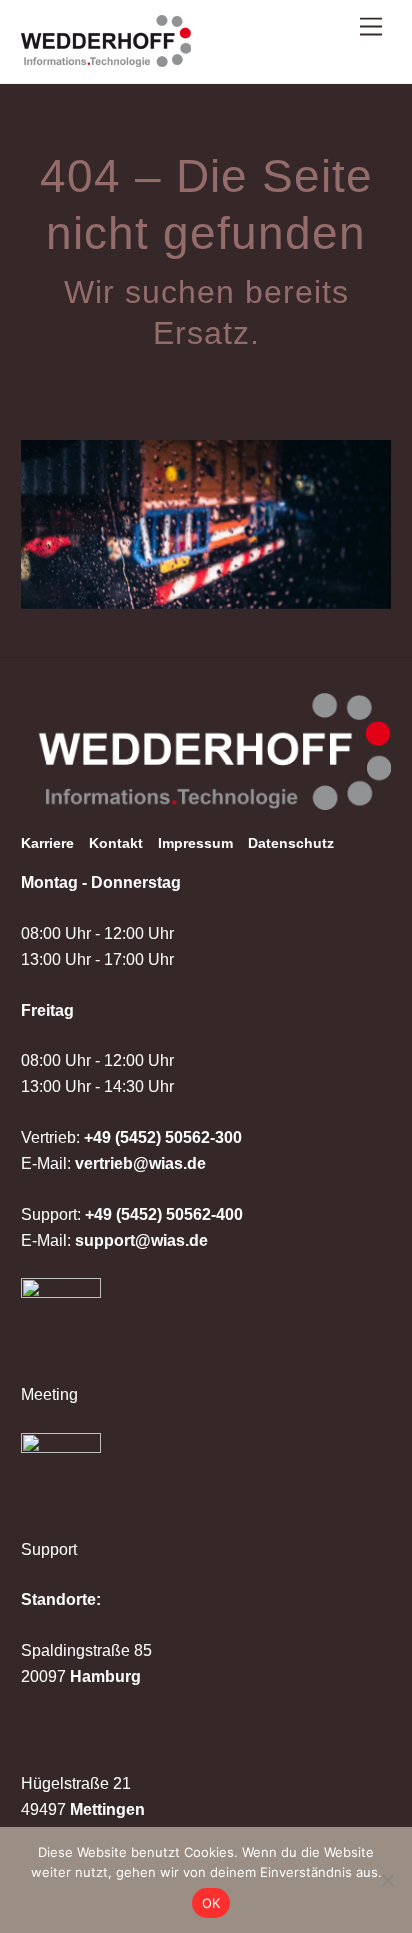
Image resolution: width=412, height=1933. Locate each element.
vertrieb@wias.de (140, 1163)
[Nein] (387, 1880)
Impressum (195, 843)
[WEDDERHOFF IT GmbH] (106, 58)
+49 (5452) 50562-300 (163, 1137)
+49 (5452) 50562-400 (164, 1214)
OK (211, 1903)
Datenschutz (291, 843)
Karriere (47, 843)
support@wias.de (141, 1240)
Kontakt (116, 843)
